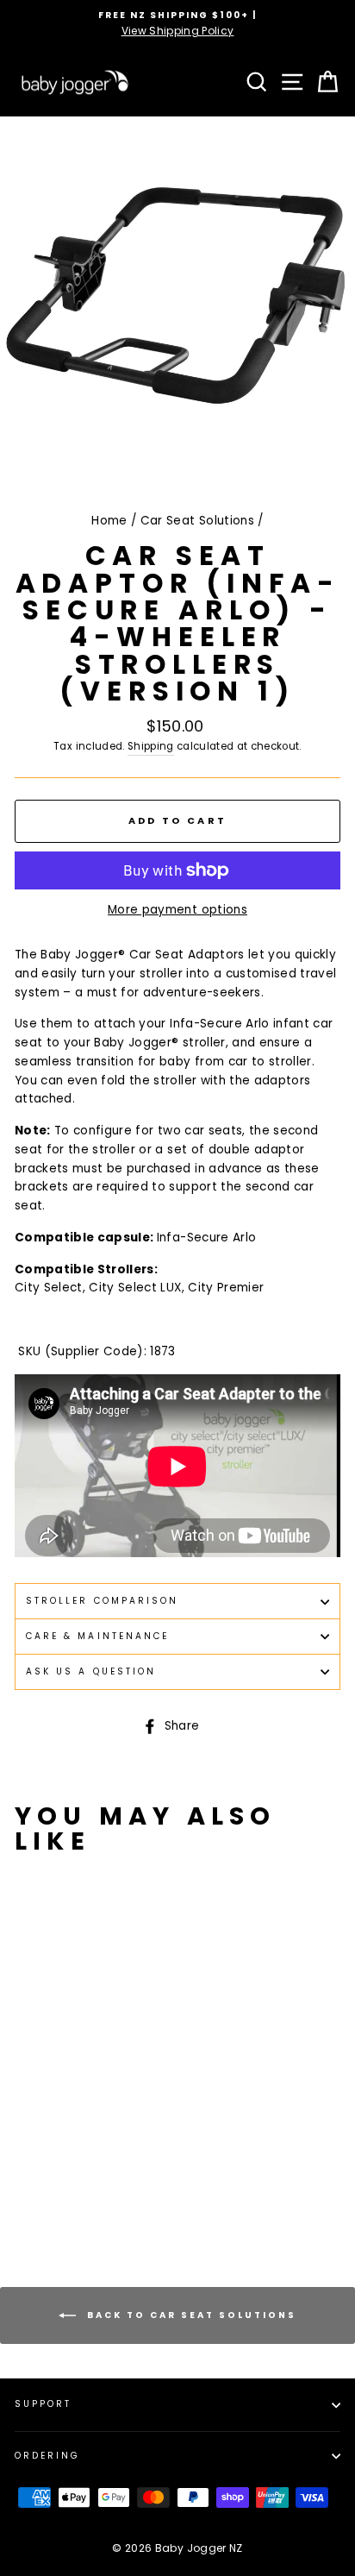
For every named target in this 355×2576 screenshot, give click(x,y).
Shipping (151, 746)
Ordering (47, 2456)
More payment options (177, 910)
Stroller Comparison (102, 1601)
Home (109, 521)
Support (43, 2404)
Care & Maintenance (97, 1636)
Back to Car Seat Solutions (190, 2315)
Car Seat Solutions (197, 521)
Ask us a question (91, 1671)
